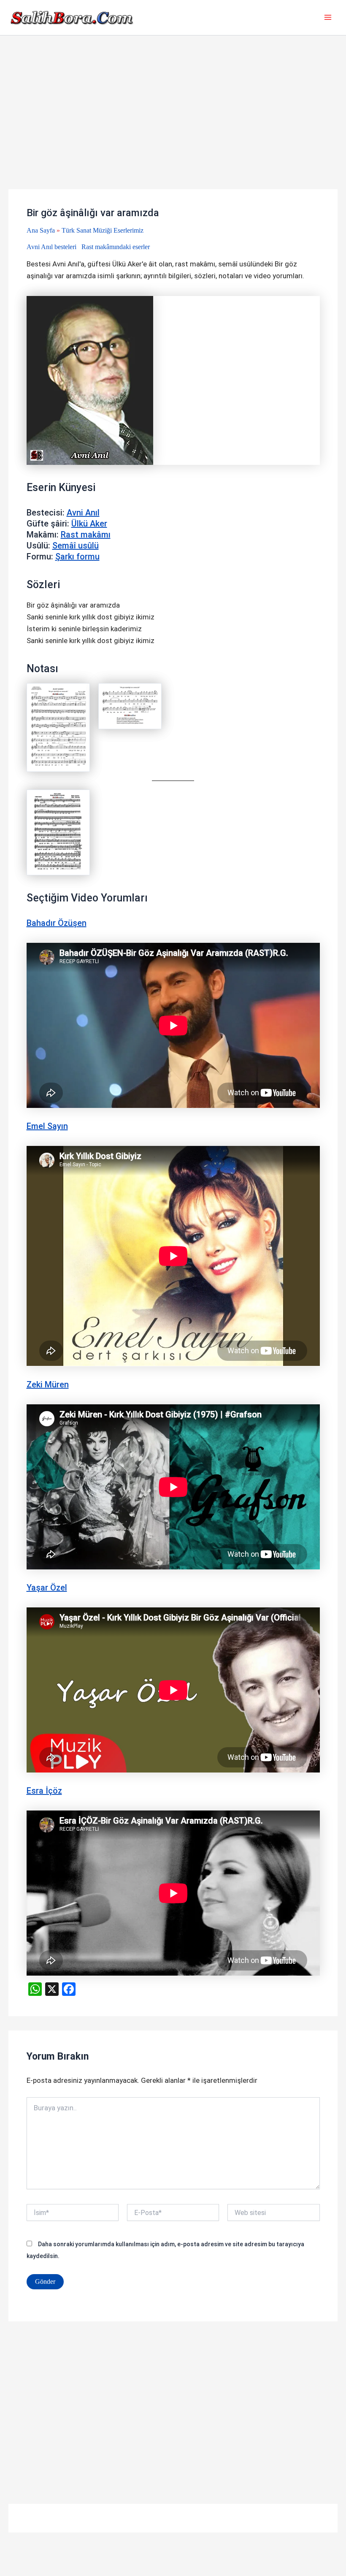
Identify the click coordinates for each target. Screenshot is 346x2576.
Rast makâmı (86, 535)
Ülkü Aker (89, 524)
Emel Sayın (47, 1126)
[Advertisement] (173, 127)
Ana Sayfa (41, 230)
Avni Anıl (83, 513)
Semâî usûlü (76, 546)
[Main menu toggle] (328, 18)
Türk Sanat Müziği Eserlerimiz (103, 230)
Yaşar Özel (47, 1588)
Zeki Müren (48, 1384)
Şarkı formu (77, 556)
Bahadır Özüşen (57, 923)
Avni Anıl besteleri (51, 247)
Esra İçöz (44, 1791)
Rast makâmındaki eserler (116, 247)
